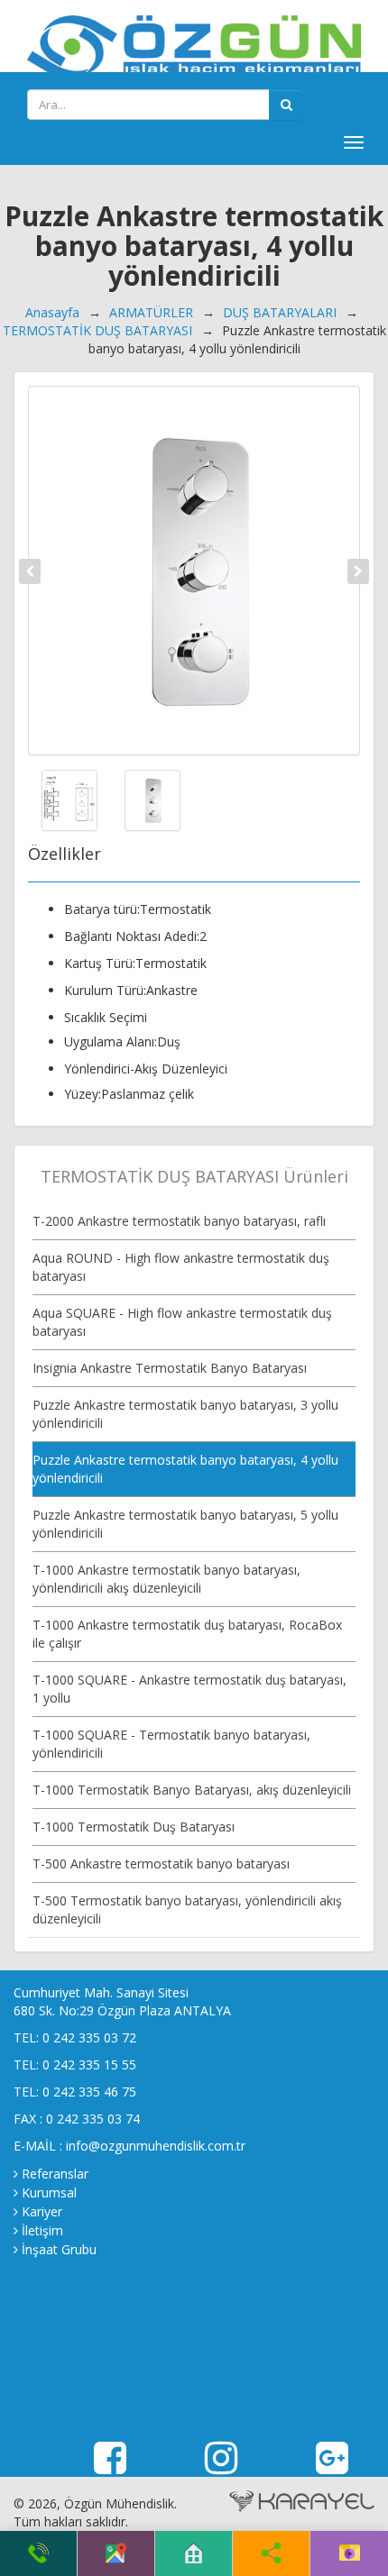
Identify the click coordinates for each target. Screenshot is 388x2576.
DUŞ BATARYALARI (280, 312)
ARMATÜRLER (151, 312)
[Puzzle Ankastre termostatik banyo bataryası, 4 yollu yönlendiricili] (194, 571)
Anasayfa (52, 312)
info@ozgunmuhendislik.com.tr (156, 2146)
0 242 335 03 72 (89, 2037)
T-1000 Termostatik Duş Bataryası (134, 1827)
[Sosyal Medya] (271, 2553)
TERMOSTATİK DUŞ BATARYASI (97, 330)
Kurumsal (49, 2192)
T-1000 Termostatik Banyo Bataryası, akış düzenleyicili (192, 1790)
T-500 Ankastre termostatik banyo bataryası (161, 1863)
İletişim (42, 2230)
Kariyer (42, 2211)
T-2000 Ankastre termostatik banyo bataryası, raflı (179, 1221)
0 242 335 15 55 (89, 2064)
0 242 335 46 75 (89, 2092)
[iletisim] (350, 2553)
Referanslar (55, 2174)
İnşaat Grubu (59, 2249)
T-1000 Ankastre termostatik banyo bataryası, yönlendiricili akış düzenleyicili (166, 1579)
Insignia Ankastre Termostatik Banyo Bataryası (170, 1368)
